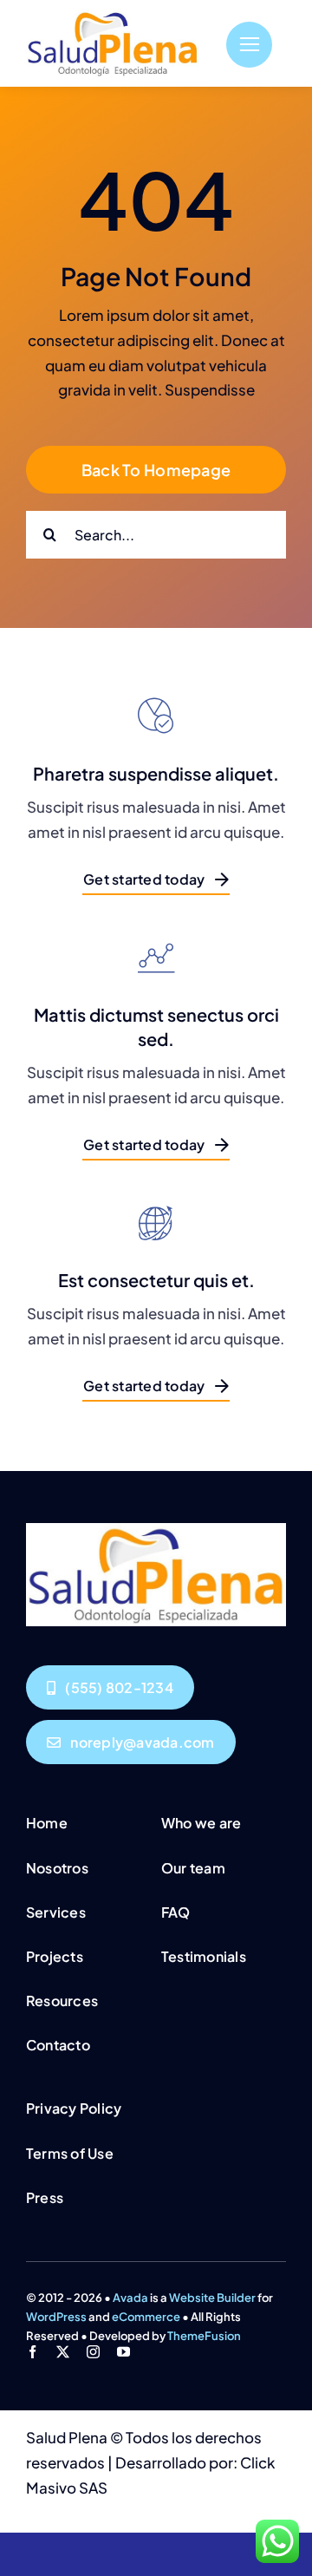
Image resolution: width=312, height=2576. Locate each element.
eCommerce (146, 2317)
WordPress (56, 2317)
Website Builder (212, 2298)
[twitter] (63, 2352)
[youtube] (123, 2352)
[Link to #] (249, 45)
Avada (130, 2298)
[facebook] (32, 2352)
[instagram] (93, 2352)
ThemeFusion (204, 2336)
